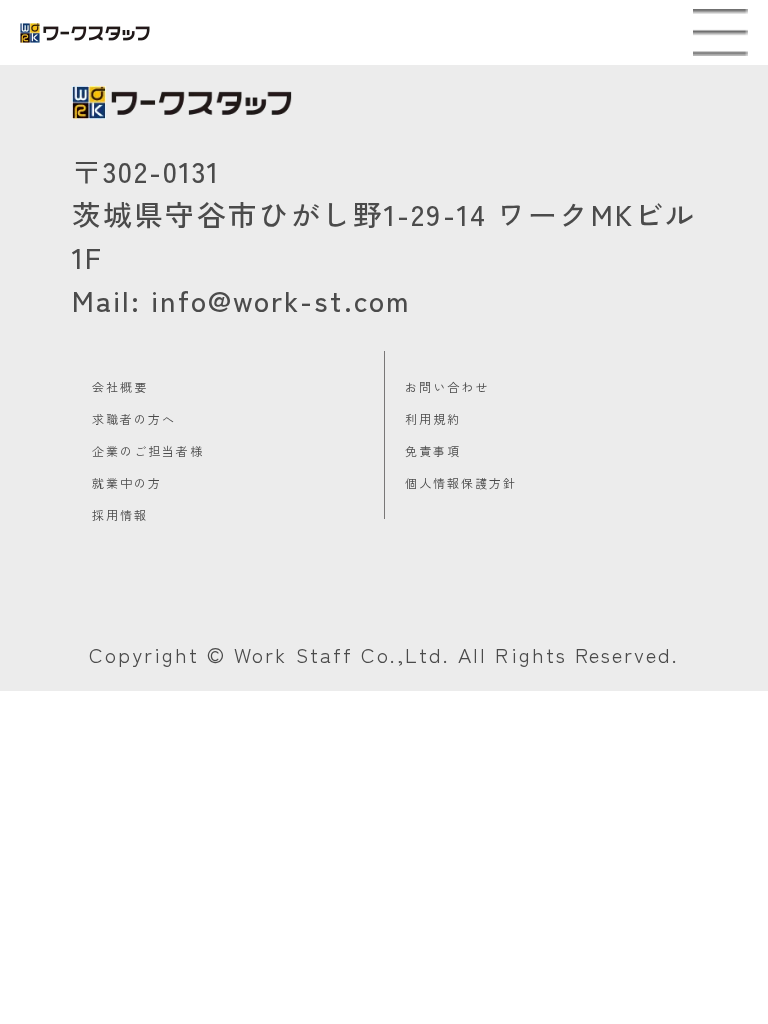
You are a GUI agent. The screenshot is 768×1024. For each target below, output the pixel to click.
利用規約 (433, 418)
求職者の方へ (134, 418)
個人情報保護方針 (461, 482)
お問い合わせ (447, 386)
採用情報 (120, 514)
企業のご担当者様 (148, 450)
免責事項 (433, 450)
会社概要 (120, 386)
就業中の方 (127, 482)
